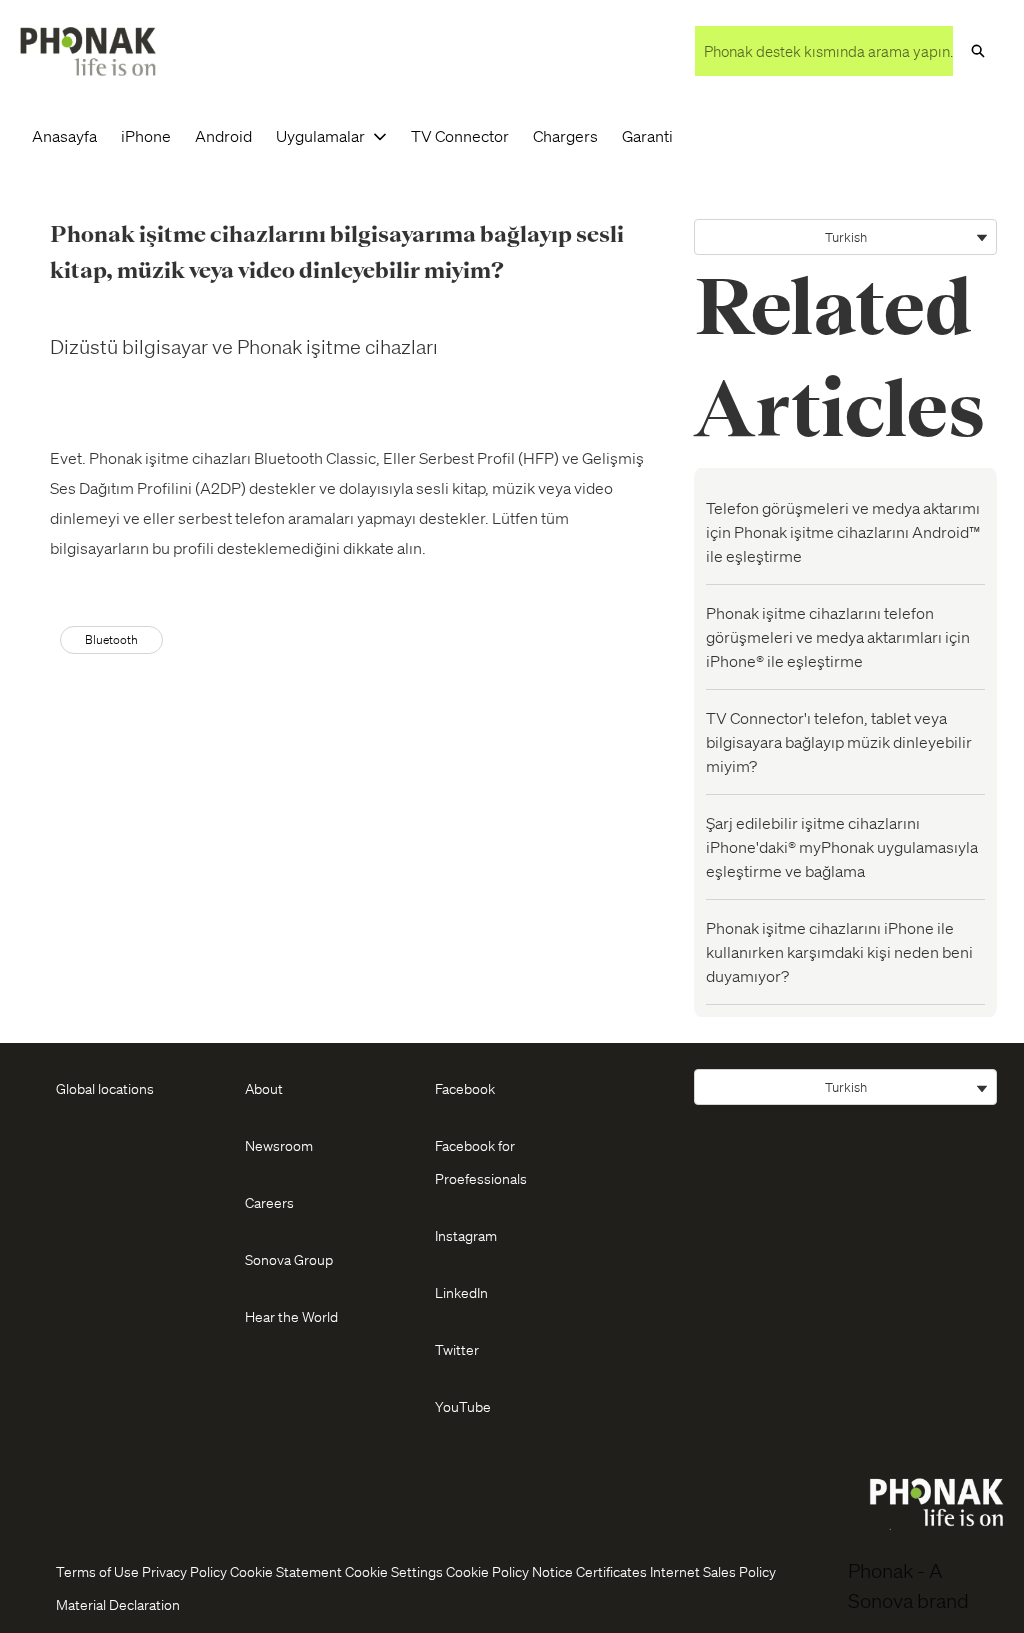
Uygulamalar (320, 135)
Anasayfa (64, 135)
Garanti (647, 135)
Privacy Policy (184, 1571)
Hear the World (291, 1316)
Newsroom (279, 1145)
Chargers (565, 135)
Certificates (611, 1571)
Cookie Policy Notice (509, 1571)
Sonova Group (289, 1259)
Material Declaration (118, 1604)
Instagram (466, 1235)
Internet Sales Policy (713, 1571)
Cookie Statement (286, 1571)
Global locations (105, 1088)
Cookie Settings (394, 1571)
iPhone (146, 135)
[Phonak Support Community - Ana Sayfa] (88, 51)
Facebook (465, 1088)
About (264, 1088)
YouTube (463, 1406)
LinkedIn (461, 1292)
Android (223, 135)
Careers (269, 1202)
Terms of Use (97, 1571)
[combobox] (824, 51)
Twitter (457, 1349)
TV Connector (460, 135)
